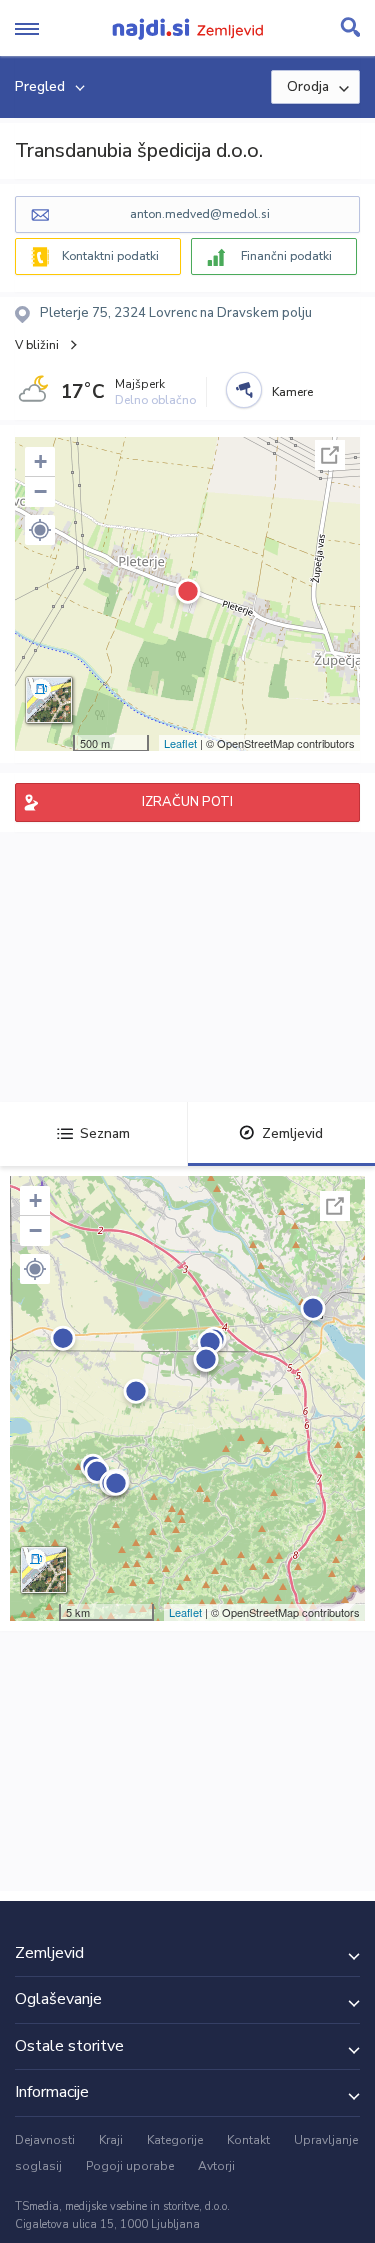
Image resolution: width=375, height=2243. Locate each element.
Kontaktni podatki (110, 256)
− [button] (40, 491)
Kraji (111, 2140)
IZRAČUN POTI (187, 802)
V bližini (37, 345)
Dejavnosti (45, 2140)
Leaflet (180, 743)
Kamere (292, 392)
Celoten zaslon (330, 455)
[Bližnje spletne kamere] (244, 390)
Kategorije (175, 2140)
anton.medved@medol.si (200, 214)
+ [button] (40, 461)
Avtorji (216, 2166)
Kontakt (248, 2140)
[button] (40, 530)
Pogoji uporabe (130, 2166)
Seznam (105, 1133)
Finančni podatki (286, 256)
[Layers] (49, 700)
